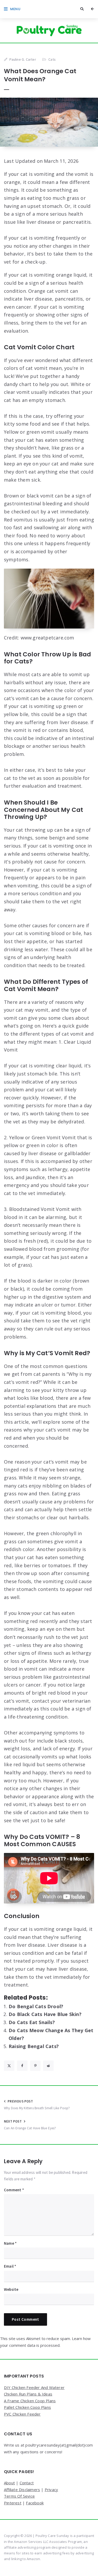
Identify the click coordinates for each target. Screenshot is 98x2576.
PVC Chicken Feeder (22, 2414)
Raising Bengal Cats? (34, 2046)
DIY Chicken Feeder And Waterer (34, 2387)
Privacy (51, 2490)
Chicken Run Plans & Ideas (28, 2394)
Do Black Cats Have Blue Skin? (45, 2014)
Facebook (35, 2503)
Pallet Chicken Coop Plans (27, 2407)
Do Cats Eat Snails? (32, 2022)
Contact (27, 2483)
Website (11, 2289)
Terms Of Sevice (19, 2496)
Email (10, 2266)
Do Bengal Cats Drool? (36, 2006)
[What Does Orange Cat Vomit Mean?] (49, 122)
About (9, 2483)
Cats (52, 59)
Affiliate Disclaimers (22, 2490)
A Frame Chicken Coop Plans (30, 2401)
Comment (14, 2190)
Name (10, 2243)
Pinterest (13, 2503)
